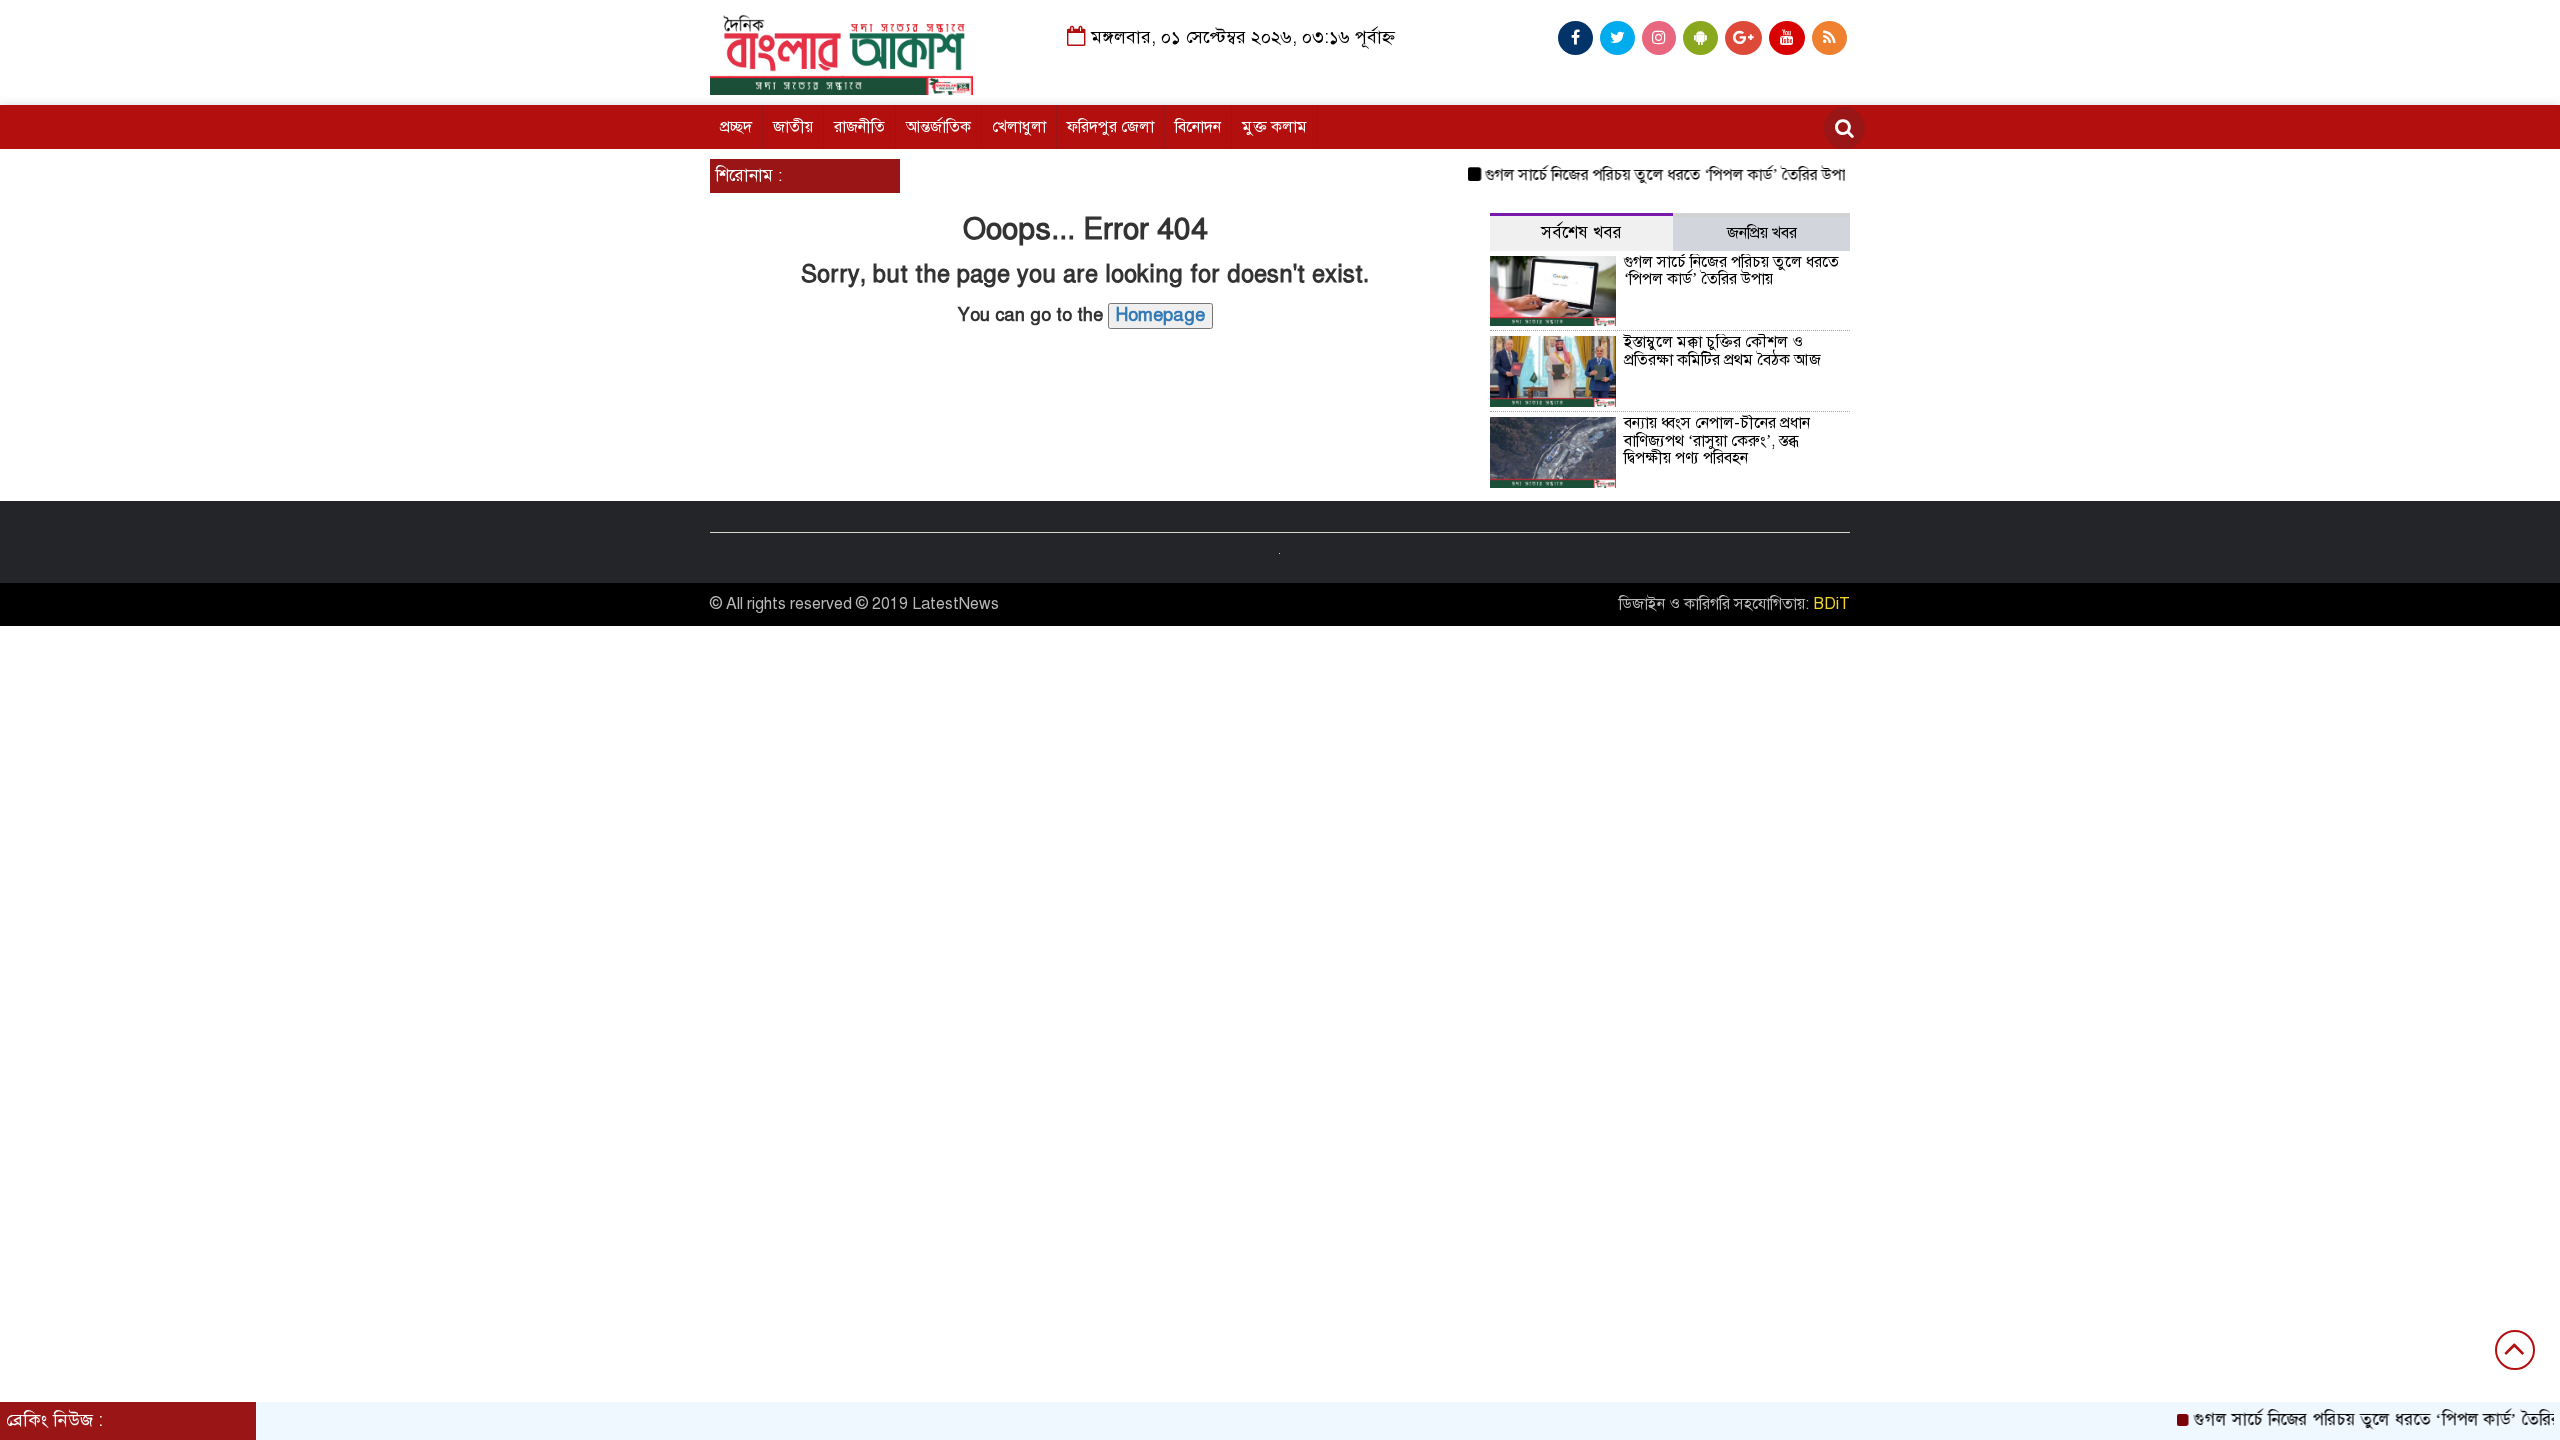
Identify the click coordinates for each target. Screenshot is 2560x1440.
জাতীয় (793, 127)
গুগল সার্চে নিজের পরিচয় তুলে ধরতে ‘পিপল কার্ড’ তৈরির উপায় (1645, 175)
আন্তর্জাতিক (938, 127)
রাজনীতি (859, 127)
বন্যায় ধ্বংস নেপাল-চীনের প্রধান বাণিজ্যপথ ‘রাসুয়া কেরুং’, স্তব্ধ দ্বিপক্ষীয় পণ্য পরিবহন (1717, 440)
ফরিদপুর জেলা (1110, 127)
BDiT (1831, 604)
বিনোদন (1198, 127)
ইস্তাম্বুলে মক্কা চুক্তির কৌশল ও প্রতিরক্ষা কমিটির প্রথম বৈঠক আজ (1722, 351)
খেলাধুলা (1019, 127)
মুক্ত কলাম (1274, 127)
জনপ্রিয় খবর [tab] (1762, 233)
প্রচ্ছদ (736, 127)
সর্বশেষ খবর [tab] (1581, 232)
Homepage (1160, 315)
